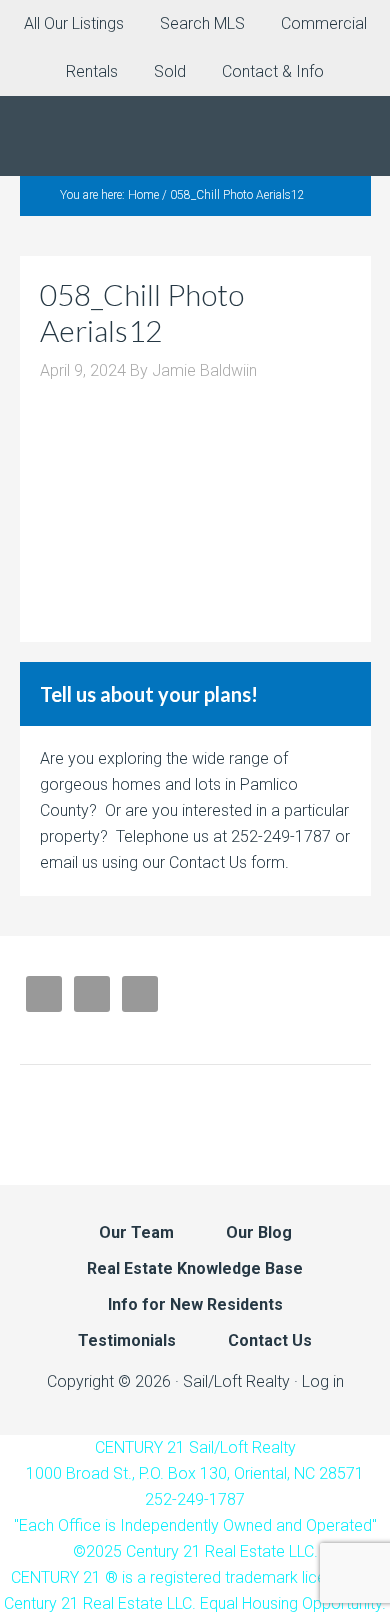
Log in (323, 1381)
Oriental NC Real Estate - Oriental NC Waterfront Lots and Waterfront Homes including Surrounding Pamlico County (195, 136)
